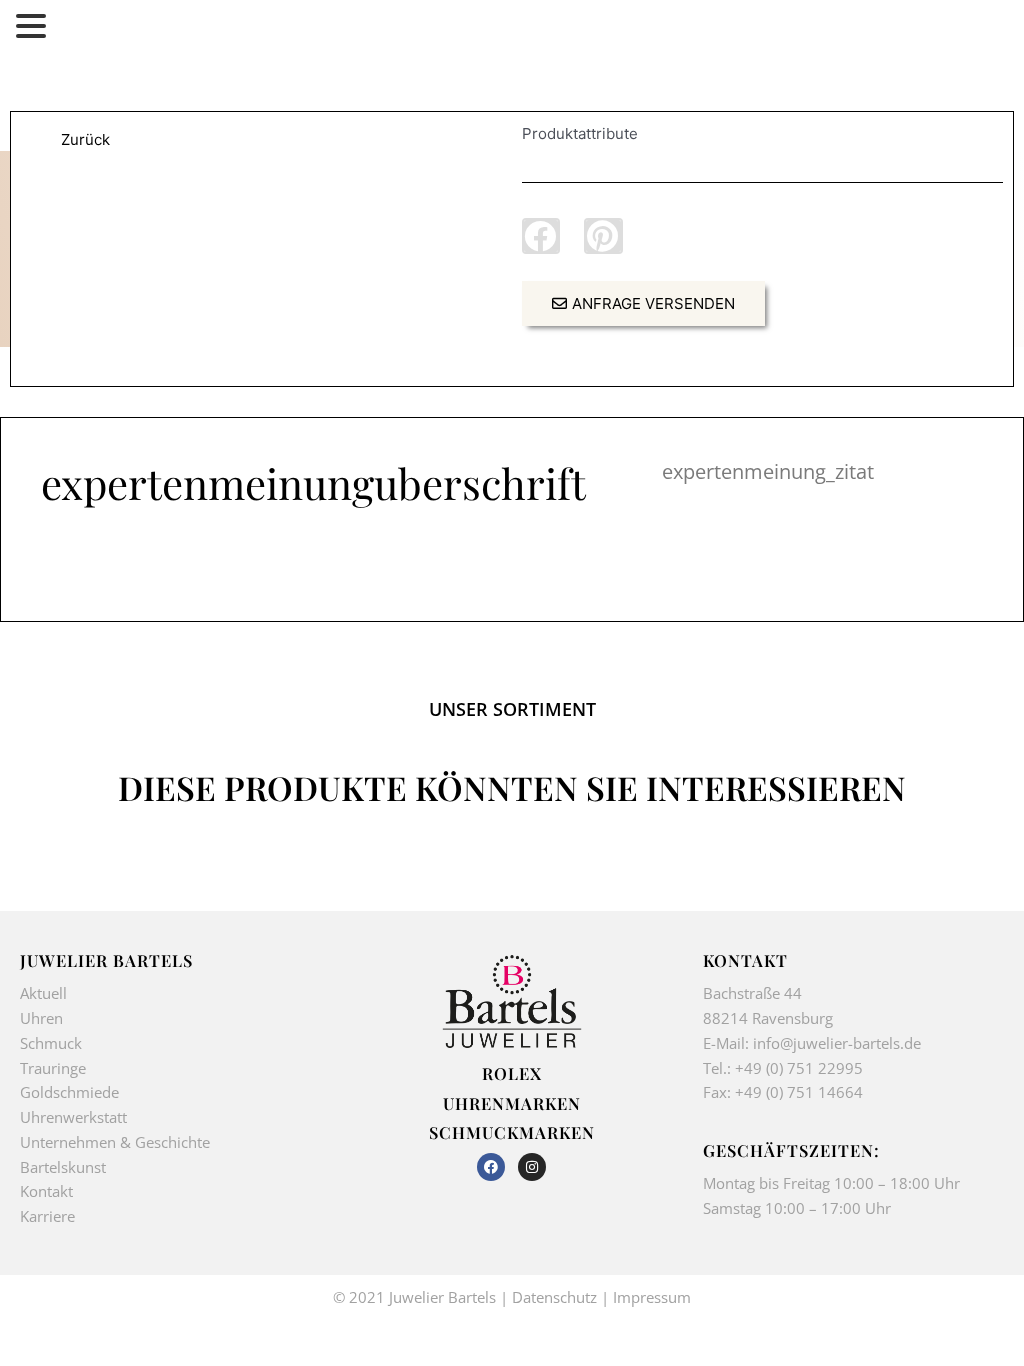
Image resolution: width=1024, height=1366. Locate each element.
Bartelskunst (63, 1167)
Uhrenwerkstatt (73, 1117)
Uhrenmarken (512, 1103)
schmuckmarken (512, 1132)
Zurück (85, 139)
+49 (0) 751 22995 (799, 1068)
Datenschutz (554, 1297)
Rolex (512, 1073)
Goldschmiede (69, 1092)
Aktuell (43, 993)
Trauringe (55, 1068)
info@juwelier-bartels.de (837, 1043)
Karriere (47, 1216)
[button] (541, 236)
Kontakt (46, 1191)
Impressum (652, 1297)
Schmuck (51, 1043)
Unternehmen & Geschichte (115, 1142)
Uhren (41, 1018)
